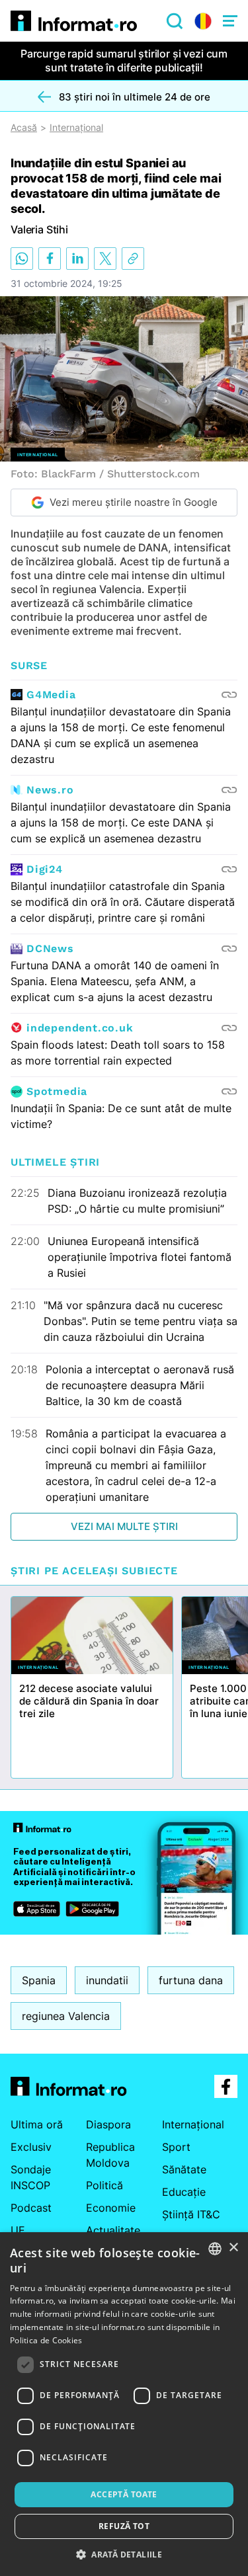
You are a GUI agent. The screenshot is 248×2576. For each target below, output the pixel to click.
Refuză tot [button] (124, 2526)
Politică (104, 2185)
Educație (184, 2192)
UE (18, 2230)
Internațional (76, 128)
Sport (176, 2147)
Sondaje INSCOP (31, 2177)
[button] (124, 2554)
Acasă (24, 128)
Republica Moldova (110, 2155)
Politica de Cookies (46, 2340)
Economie (111, 2208)
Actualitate (113, 2230)
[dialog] (124, 2404)
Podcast (31, 2208)
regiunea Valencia (66, 2016)
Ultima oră (37, 2124)
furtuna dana (191, 1980)
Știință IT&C (191, 2214)
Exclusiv (31, 2147)
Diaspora (108, 2124)
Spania (39, 1980)
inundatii (107, 1980)
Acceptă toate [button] (124, 2494)
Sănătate (184, 2169)
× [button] (233, 2248)
